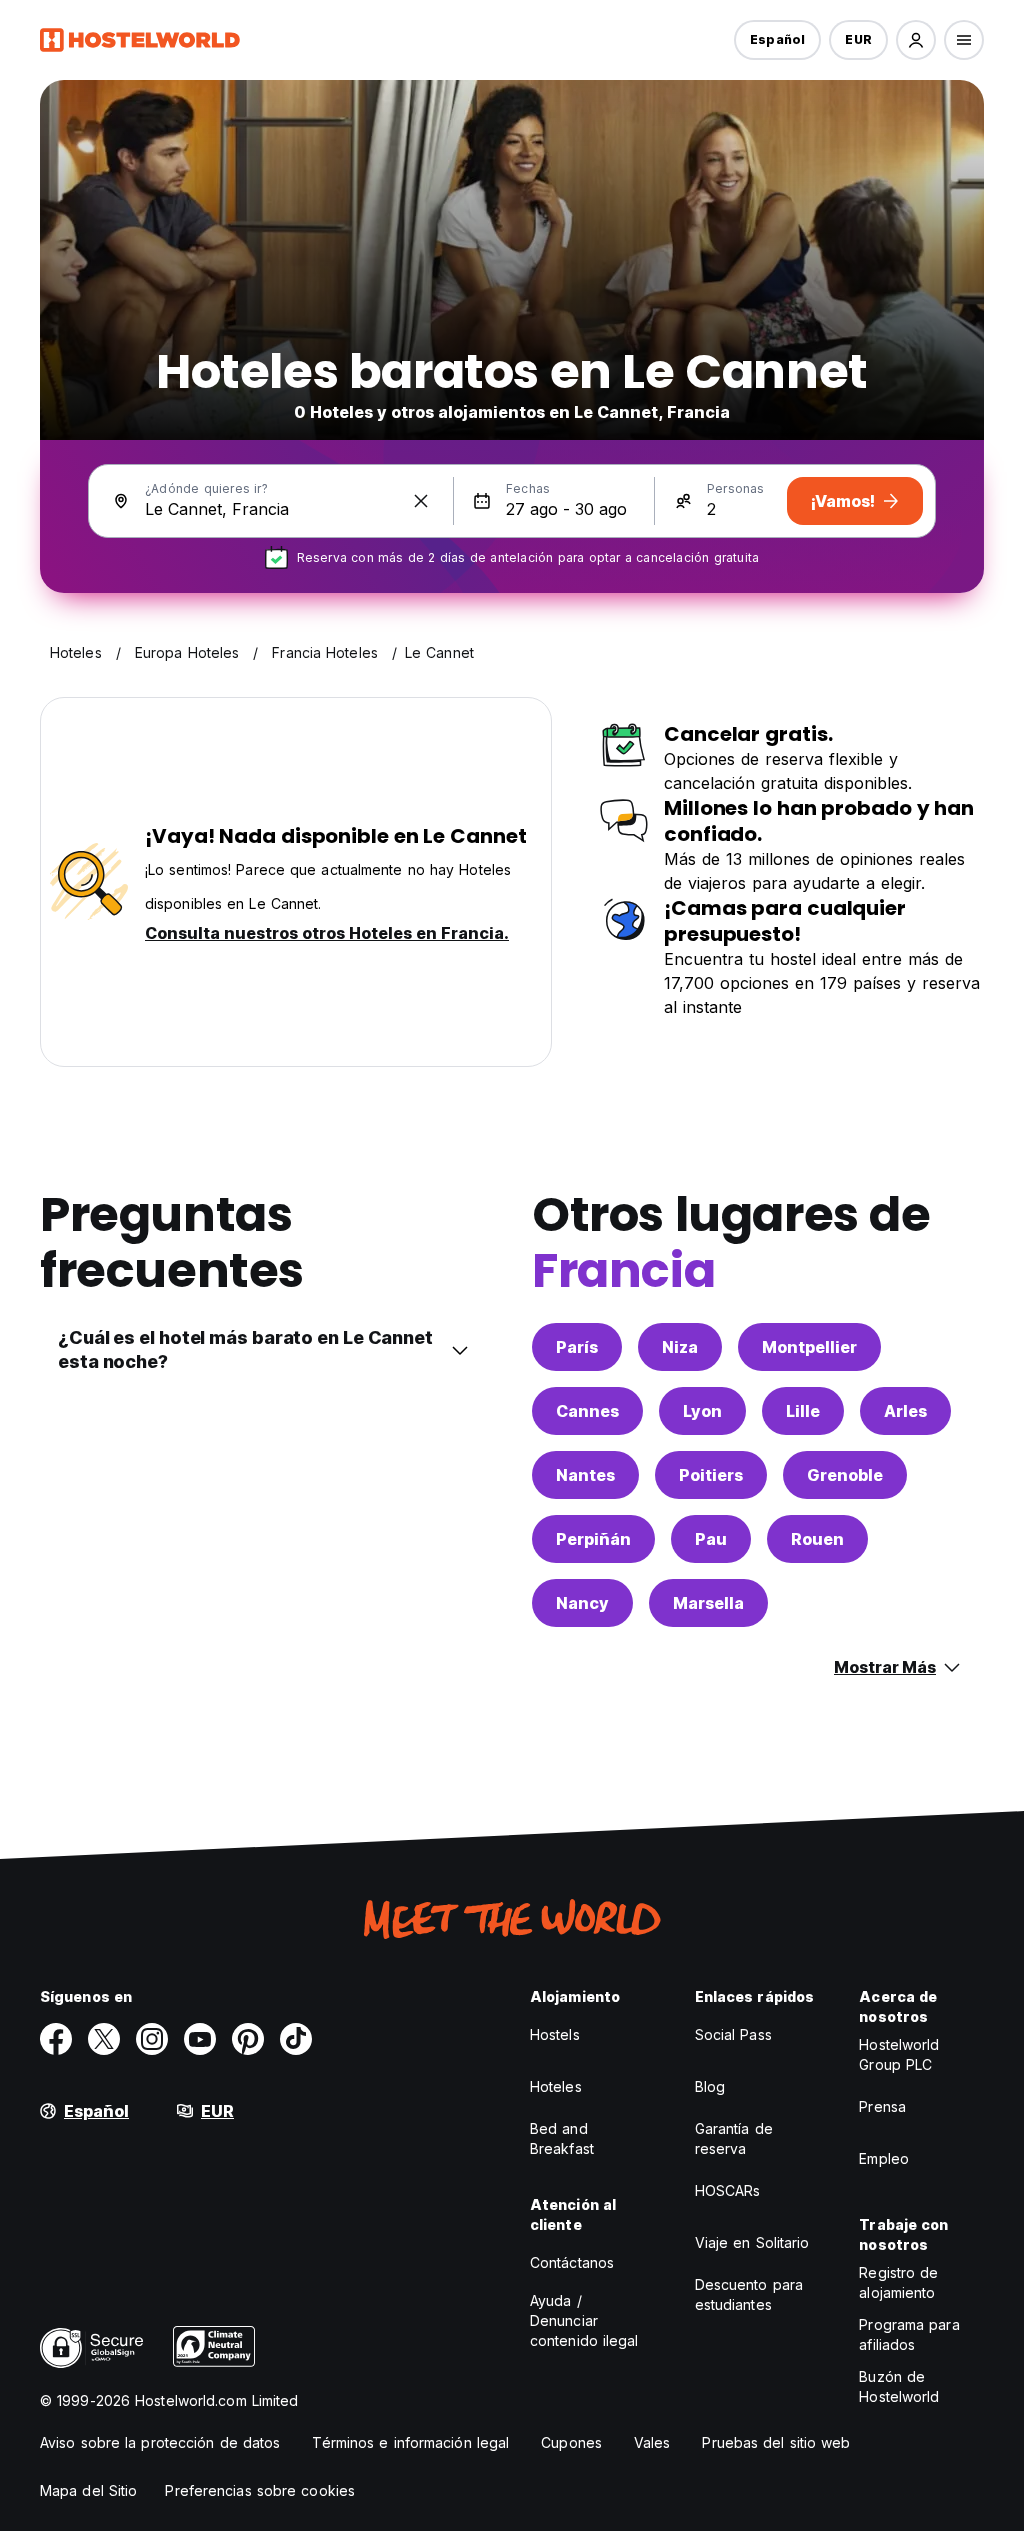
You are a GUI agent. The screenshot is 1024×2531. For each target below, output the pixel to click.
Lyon (702, 1411)
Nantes (585, 1475)
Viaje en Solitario (752, 2242)
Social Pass (733, 2034)
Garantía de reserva (734, 2138)
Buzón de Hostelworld (899, 2386)
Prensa (882, 2106)
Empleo (884, 2158)
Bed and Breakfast (562, 2138)
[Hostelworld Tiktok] (296, 2039)
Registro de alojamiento (898, 2282)
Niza (680, 1347)
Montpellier (809, 1347)
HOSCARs (728, 2190)
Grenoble (845, 1475)
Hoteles (556, 2086)
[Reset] (421, 501)
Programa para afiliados (909, 2334)
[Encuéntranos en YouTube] (200, 2039)
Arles (905, 1411)
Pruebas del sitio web (776, 2442)
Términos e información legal (410, 2442)
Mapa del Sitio (88, 2490)
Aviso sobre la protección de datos (160, 2442)
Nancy (582, 1603)
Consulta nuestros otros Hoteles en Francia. (327, 933)
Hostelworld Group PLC (899, 2054)
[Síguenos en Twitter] (104, 2039)
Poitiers (711, 1475)
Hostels (555, 2034)
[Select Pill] (916, 40)
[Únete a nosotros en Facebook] (56, 2039)
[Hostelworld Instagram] (152, 2039)
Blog (710, 2086)
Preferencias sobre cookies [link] (260, 2490)
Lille (803, 1411)
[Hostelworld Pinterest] (248, 2039)
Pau (711, 1539)
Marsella (708, 1603)
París (577, 1347)
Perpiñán (593, 1539)
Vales (652, 2442)
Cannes (587, 1411)
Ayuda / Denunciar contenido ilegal (584, 2320)
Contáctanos (572, 2262)
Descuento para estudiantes (749, 2294)
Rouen (817, 1539)
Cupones (571, 2442)
